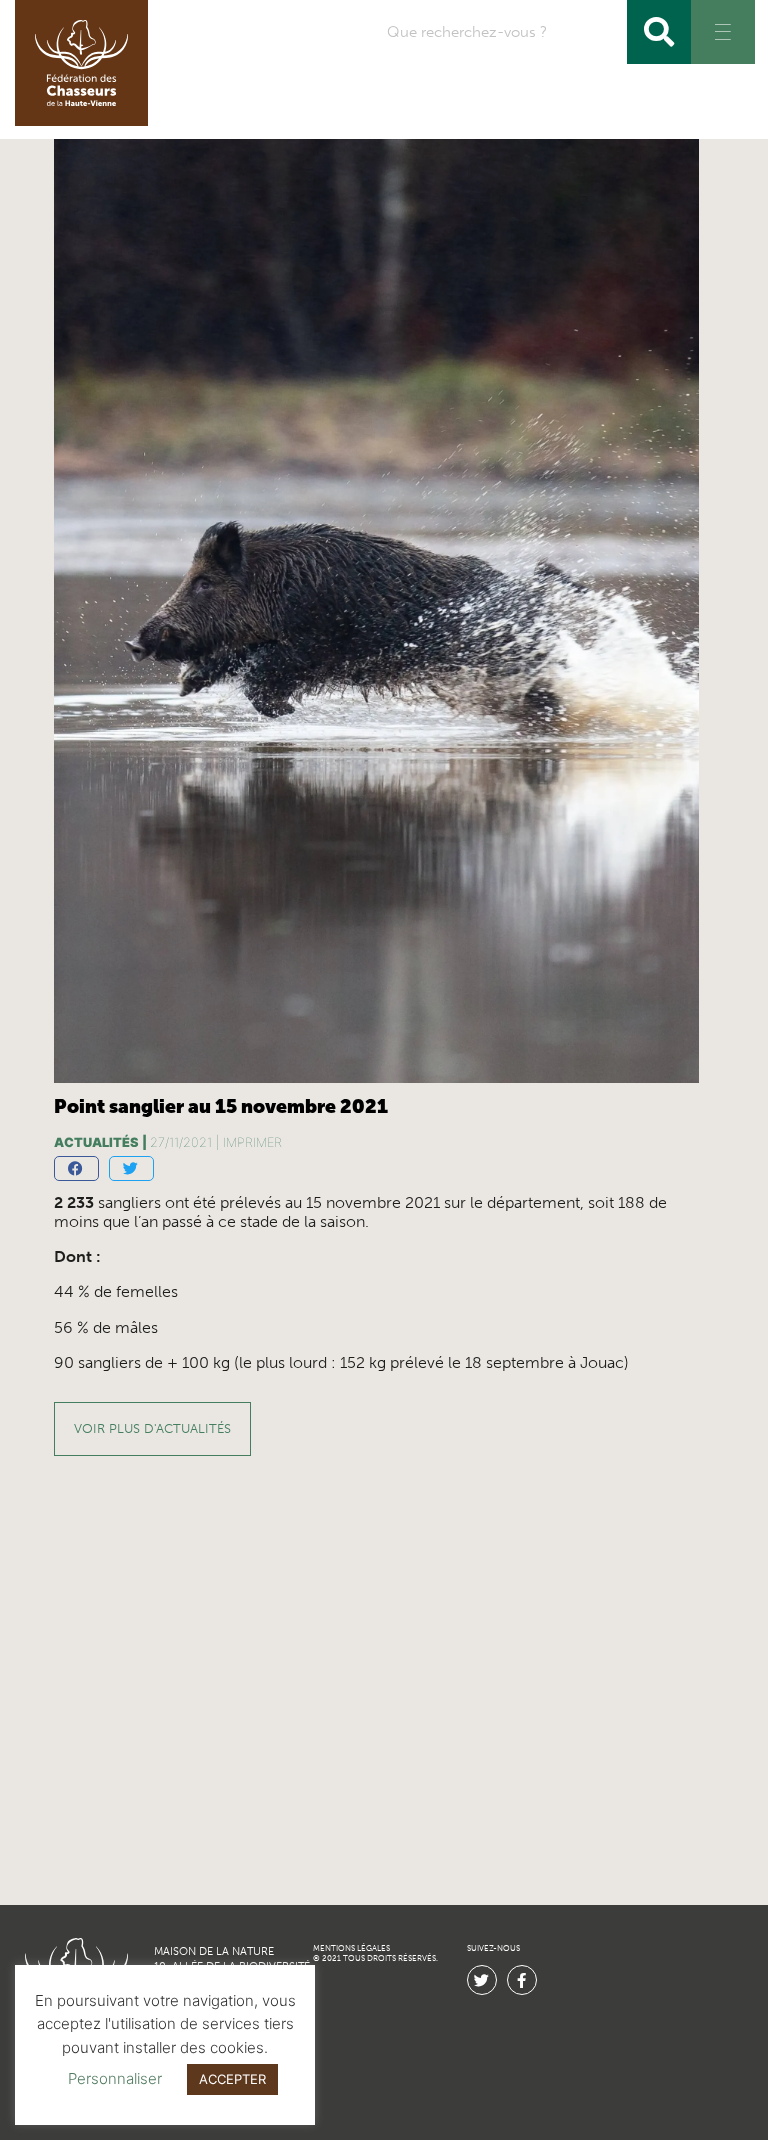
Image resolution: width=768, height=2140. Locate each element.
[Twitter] (482, 1980)
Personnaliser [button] (115, 2078)
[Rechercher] (659, 32)
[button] (76, 1168)
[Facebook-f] (522, 1980)
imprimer (252, 1142)
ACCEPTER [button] (232, 2079)
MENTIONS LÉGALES (351, 1948)
